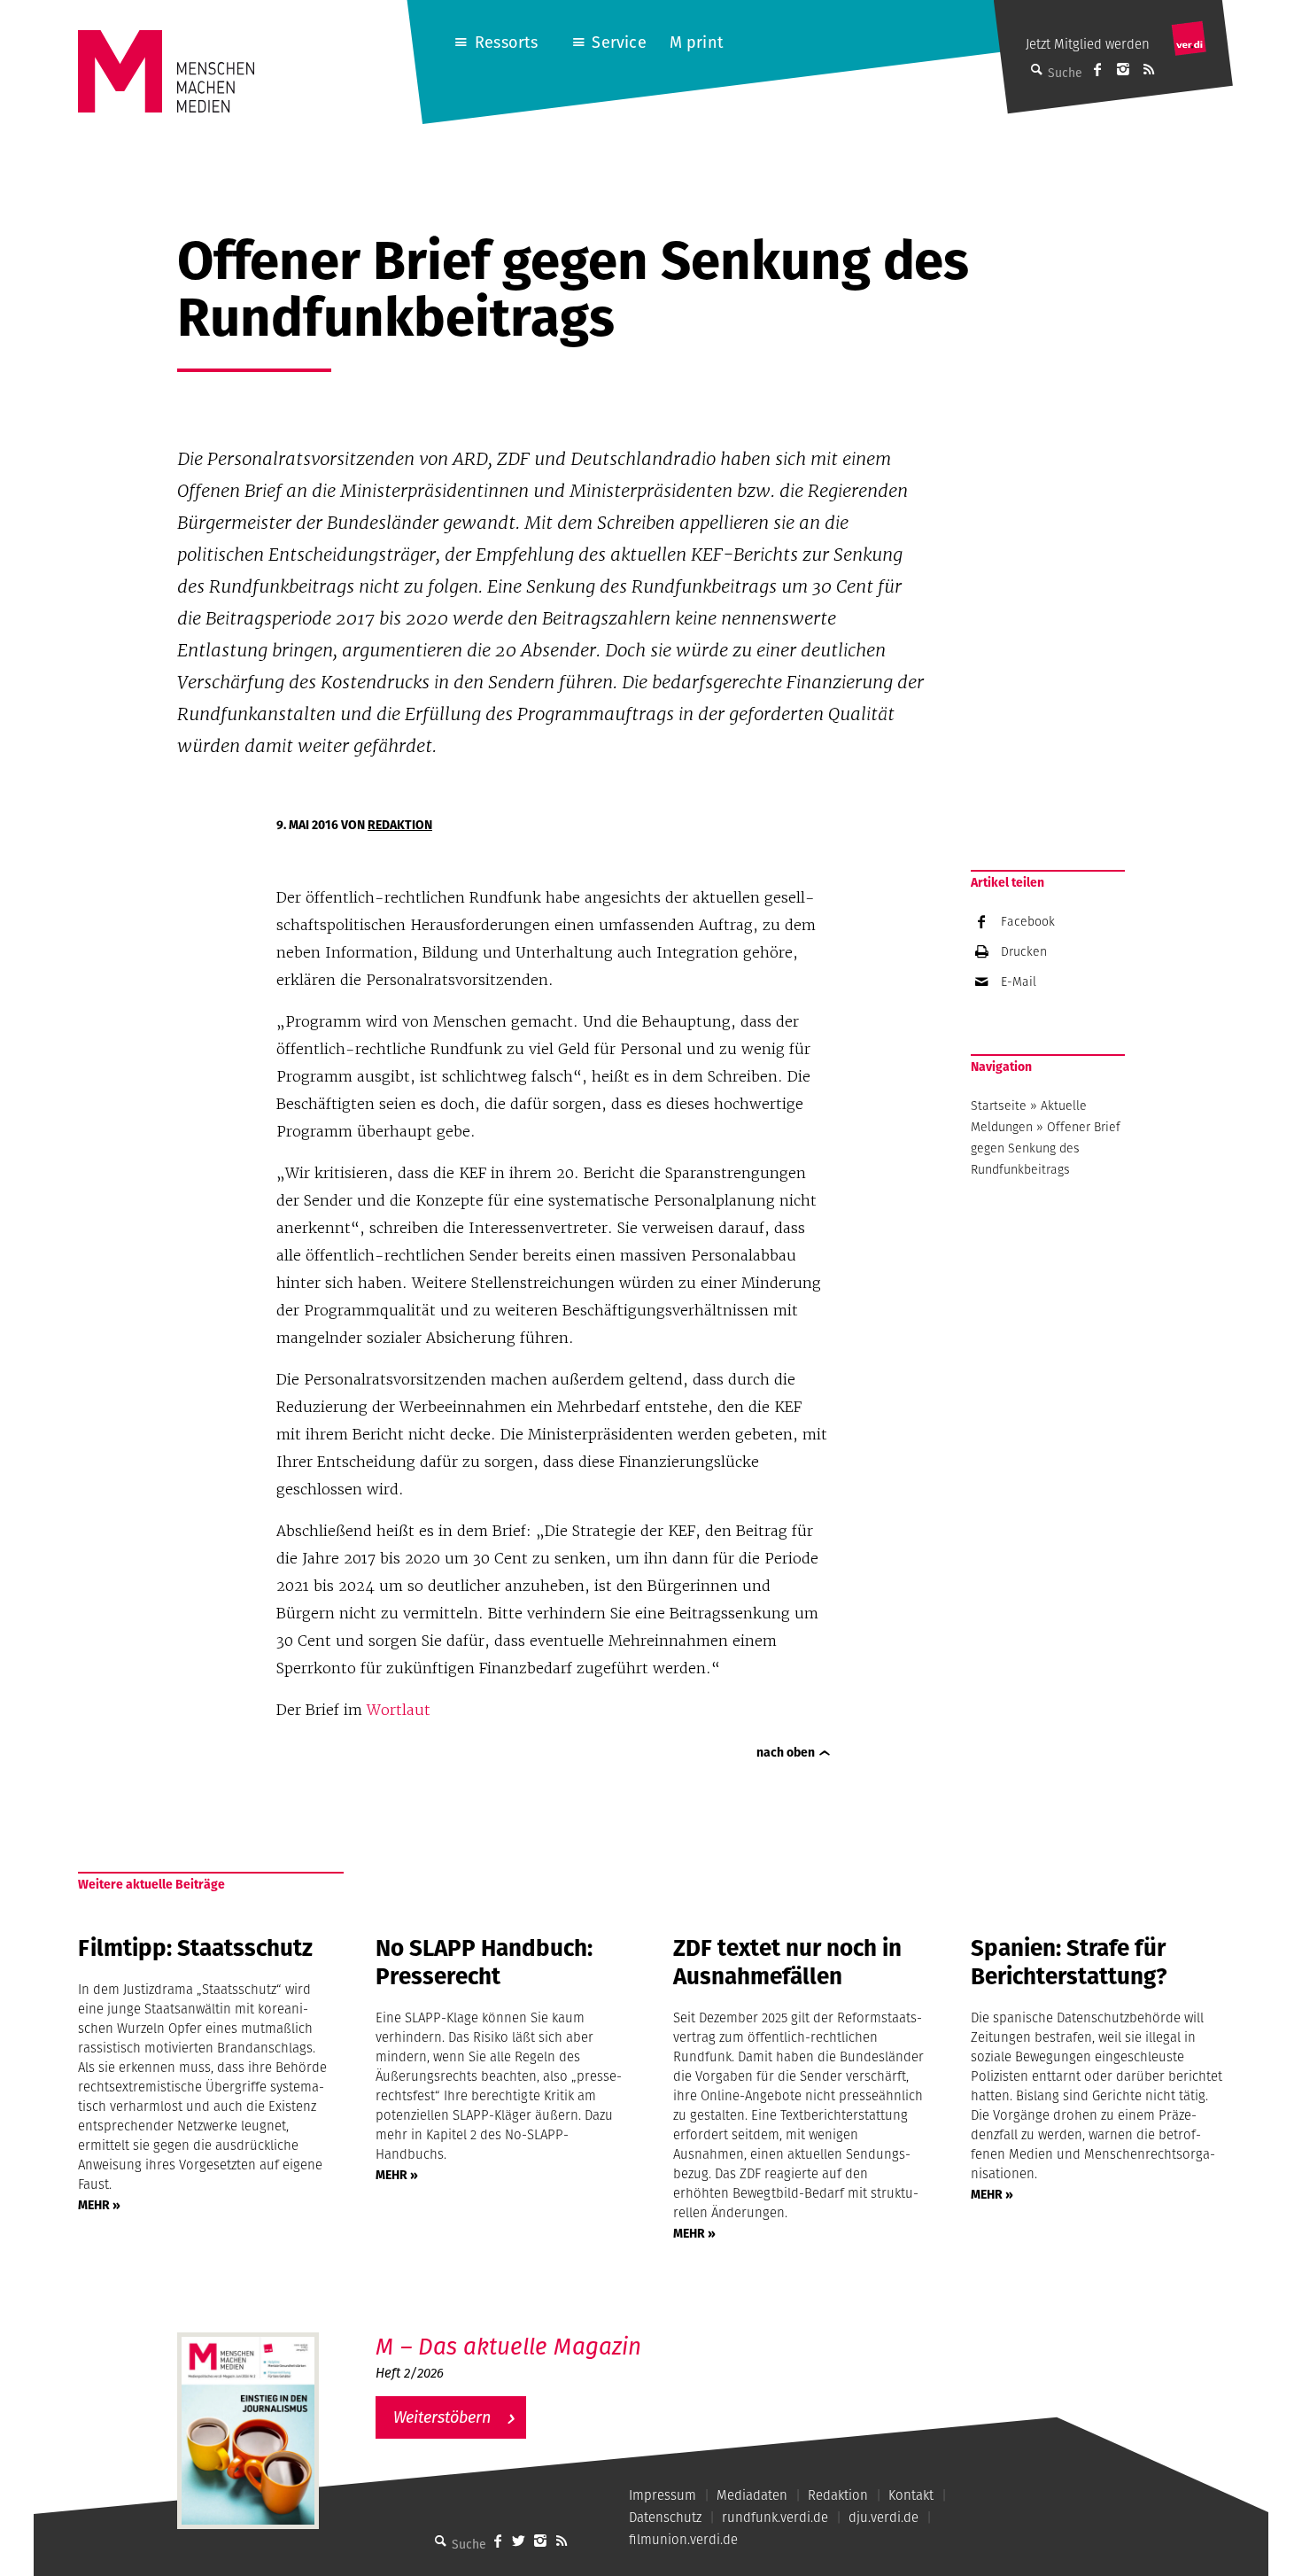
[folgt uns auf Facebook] (498, 2541)
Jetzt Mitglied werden (1088, 44)
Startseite (999, 1106)
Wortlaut (399, 1710)
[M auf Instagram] (1123, 69)
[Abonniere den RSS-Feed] (1149, 69)
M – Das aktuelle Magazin (508, 2346)
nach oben (786, 1752)
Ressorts (506, 42)
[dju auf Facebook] (1097, 69)
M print (697, 42)
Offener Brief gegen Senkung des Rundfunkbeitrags (1046, 1148)
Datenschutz (665, 2517)
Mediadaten (752, 2495)
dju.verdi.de (883, 2517)
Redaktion (400, 825)
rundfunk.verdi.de (775, 2517)
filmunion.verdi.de (683, 2539)
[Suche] (441, 2541)
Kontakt (911, 2495)
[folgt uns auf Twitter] (519, 2541)
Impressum (663, 2495)
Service (619, 42)
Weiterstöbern (442, 2417)
